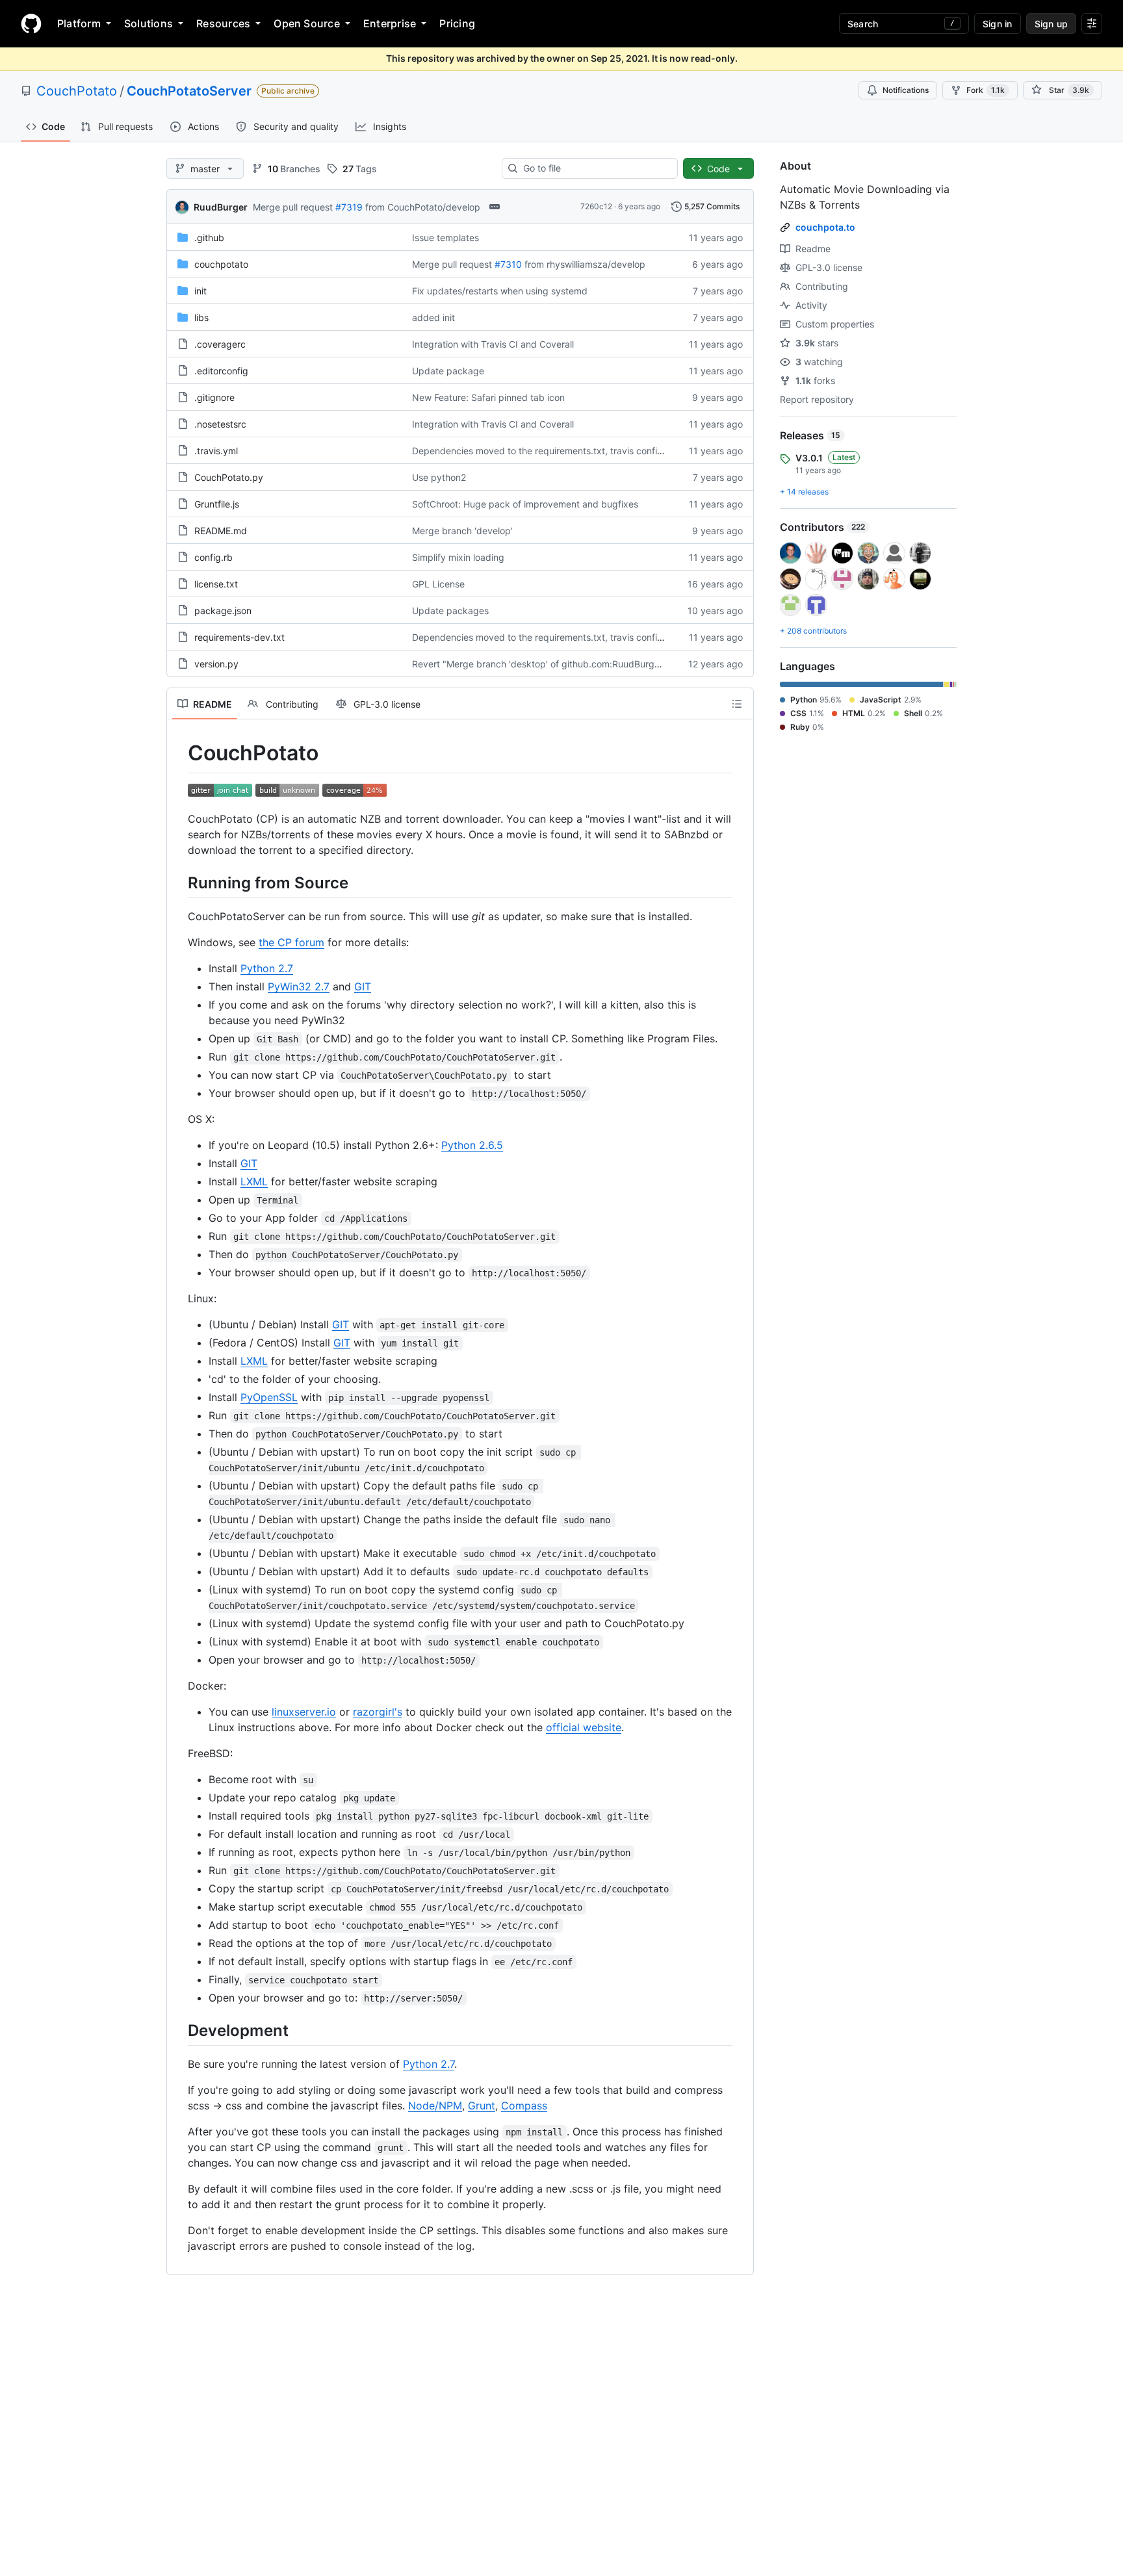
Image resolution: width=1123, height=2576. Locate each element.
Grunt (482, 2106)
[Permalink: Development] (179, 2030)
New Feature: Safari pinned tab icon (488, 397)
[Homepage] (31, 23)
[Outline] (737, 704)
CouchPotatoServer (189, 91)
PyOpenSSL (269, 1397)
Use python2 (439, 477)
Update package (448, 371)
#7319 (349, 207)
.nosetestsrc (220, 424)
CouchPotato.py (229, 477)
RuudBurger (221, 207)
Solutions (148, 23)
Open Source (307, 23)
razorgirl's (378, 1712)
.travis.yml (216, 451)
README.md (221, 531)
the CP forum (291, 942)
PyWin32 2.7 (299, 986)
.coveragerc (220, 344)
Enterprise (390, 23)
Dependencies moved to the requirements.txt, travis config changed (558, 451)
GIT (363, 986)
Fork (986, 90)
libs (201, 317)
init (200, 291)
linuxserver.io (304, 1712)
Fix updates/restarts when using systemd (500, 291)
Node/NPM (435, 2106)
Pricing (457, 23)
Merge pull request (293, 207)
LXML (254, 1181)
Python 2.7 (267, 968)
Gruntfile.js (217, 504)
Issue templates (445, 238)
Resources (223, 23)
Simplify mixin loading (458, 557)
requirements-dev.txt (239, 637)
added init (433, 317)
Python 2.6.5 (472, 1145)
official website (584, 1727)
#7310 (508, 264)
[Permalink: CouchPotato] (179, 753)
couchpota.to (825, 227)
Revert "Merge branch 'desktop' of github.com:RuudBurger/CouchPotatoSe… (576, 664)
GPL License (438, 584)
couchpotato (221, 264)
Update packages (450, 611)
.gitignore (214, 397)
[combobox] (595, 168)
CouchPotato (77, 91)
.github (209, 238)
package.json (223, 611)
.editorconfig (221, 371)
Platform (79, 23)
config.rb (213, 557)
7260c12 (596, 206)
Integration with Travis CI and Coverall (493, 344)
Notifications (906, 90)
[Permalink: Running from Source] (179, 882)
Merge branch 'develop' (462, 531)
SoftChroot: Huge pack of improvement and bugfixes (525, 504)
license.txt (216, 584)
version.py (216, 664)
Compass (524, 2106)
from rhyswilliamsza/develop (585, 264)
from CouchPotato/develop (423, 207)
